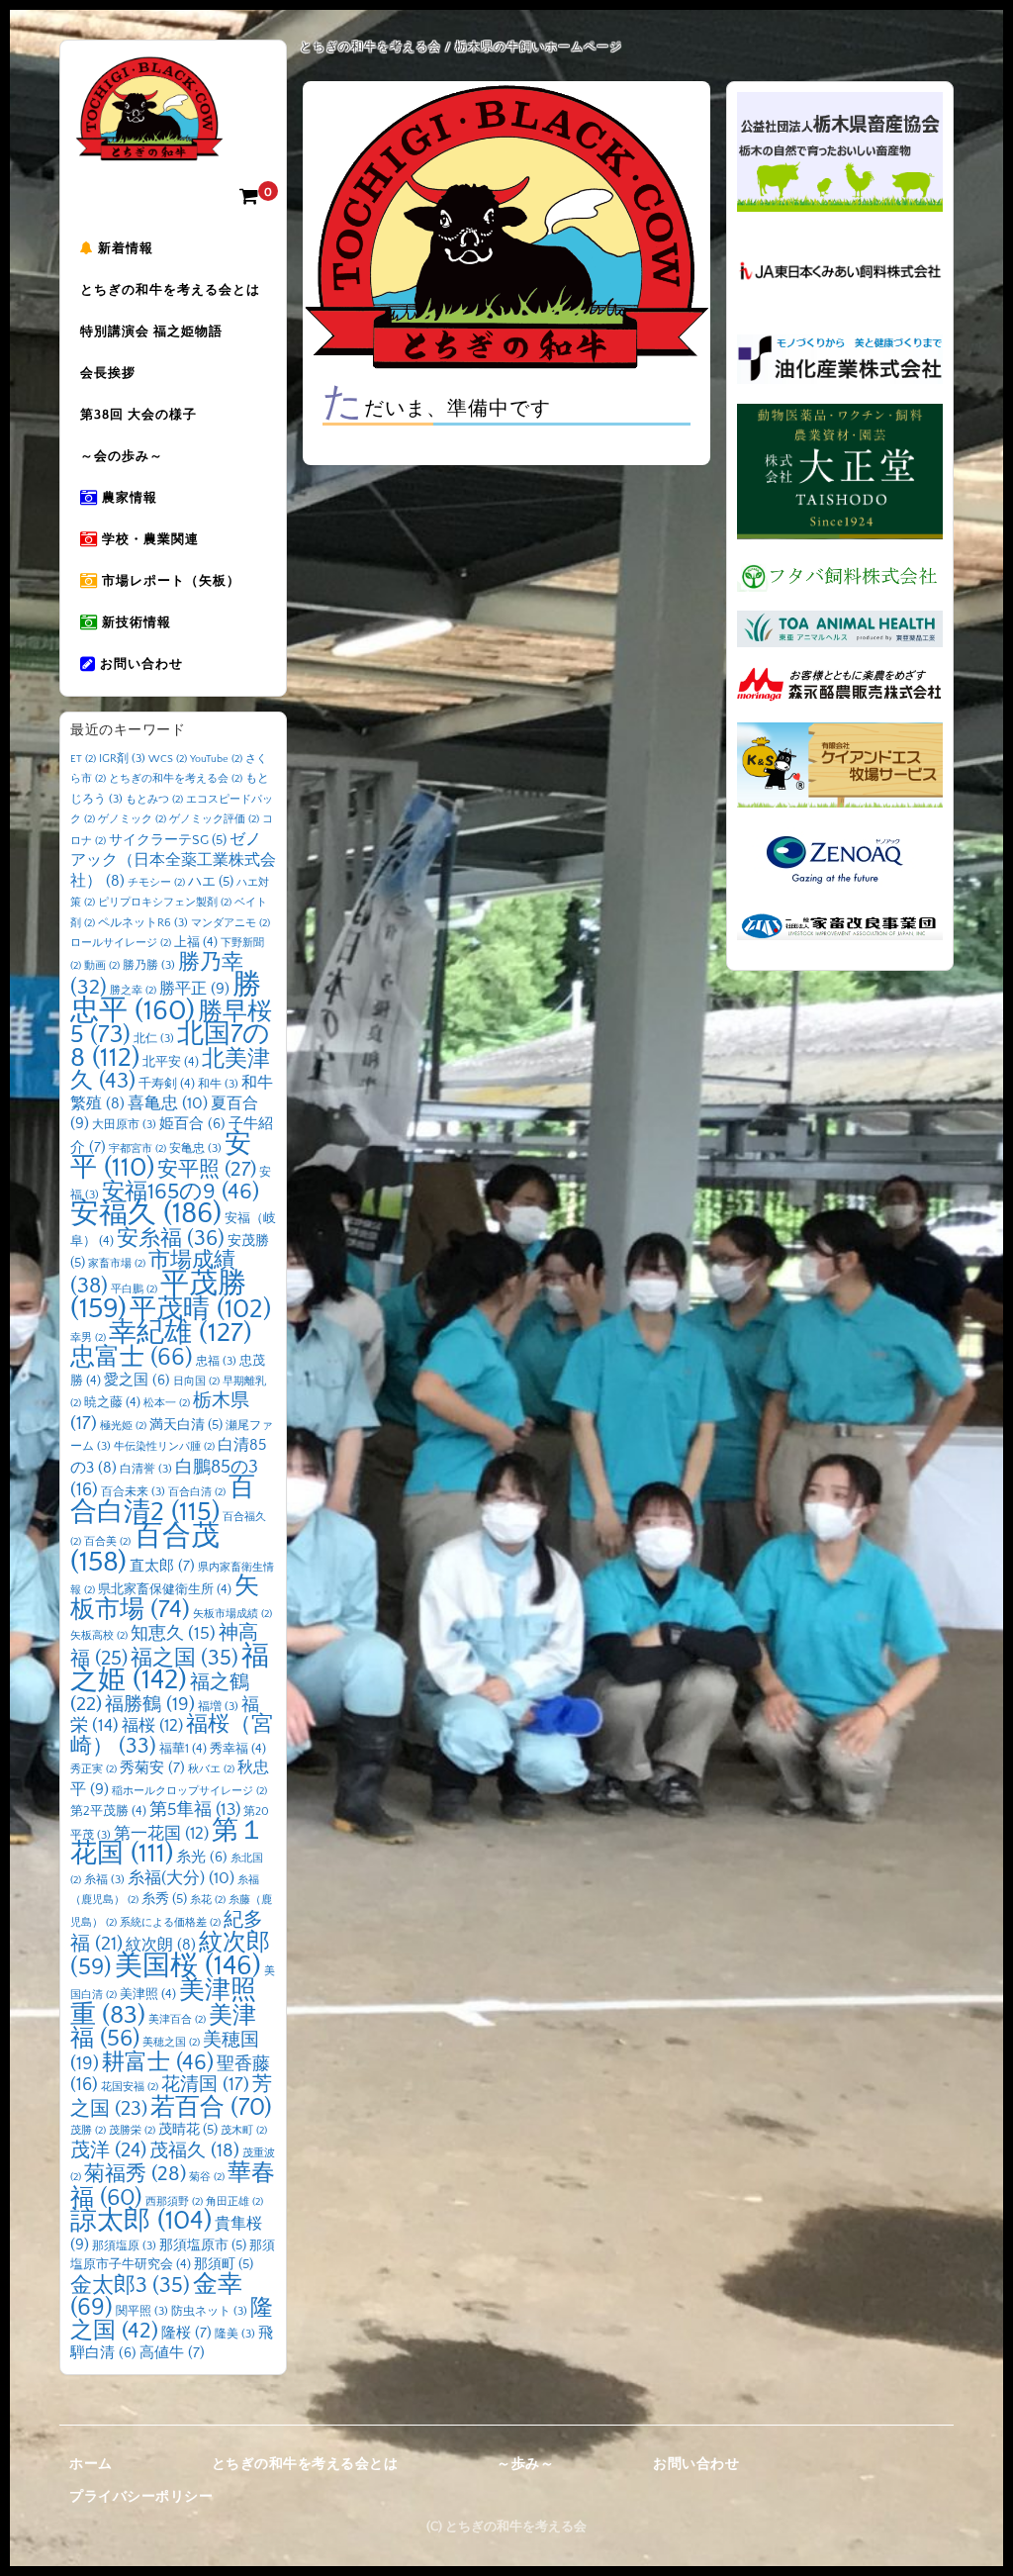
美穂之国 (171, 2043)
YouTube (216, 759)
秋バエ (211, 1769)
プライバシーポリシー (141, 2497)
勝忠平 (166, 998)
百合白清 (197, 1492)
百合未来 (133, 1492)
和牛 (218, 1084)
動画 (102, 966)
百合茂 (145, 1549)
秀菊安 (152, 1768)
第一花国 (161, 1833)
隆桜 (186, 2333)
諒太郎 (141, 2221)
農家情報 (128, 498)
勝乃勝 (149, 965)
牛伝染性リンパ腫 (164, 1447)
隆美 (235, 2334)
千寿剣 (167, 1084)
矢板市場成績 (232, 1614)
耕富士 (158, 2062)
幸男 (88, 1338)
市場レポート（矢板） (169, 581)
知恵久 (173, 1634)
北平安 (171, 1062)
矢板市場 (165, 1598)
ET (83, 759)
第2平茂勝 (108, 1811)
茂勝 (88, 2131)
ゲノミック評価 (214, 819)
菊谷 (207, 2177)
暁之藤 (112, 1402)
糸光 (202, 1858)
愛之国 (137, 1381)
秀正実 (93, 1769)
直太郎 (162, 1566)
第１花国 (168, 1843)
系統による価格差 (170, 1923)
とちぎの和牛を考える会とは (170, 290)
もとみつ (154, 800)
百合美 (107, 1542)
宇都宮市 (138, 1149)
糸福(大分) (181, 1878)
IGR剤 (122, 759)
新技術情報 (135, 622)
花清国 (205, 2085)
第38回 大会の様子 (138, 415)
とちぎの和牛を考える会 (176, 779)
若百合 (211, 2107)
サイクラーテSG (168, 840)
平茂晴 (200, 1309)
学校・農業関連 (148, 539)
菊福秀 (135, 2174)
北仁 (154, 1039)
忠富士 (132, 1357)
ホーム (91, 2464)
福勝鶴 (150, 1705)
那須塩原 (124, 2246)
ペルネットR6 (143, 923)
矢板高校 (99, 1636)
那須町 (224, 2264)
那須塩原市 (203, 2245)
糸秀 (164, 1899)
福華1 (183, 1749)
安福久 (146, 1214)
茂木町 (244, 2131)
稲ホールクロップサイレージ (189, 1791)
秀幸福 (238, 1749)
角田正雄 (234, 2202)
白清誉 (146, 1469)
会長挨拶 (108, 373)
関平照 (142, 2311)
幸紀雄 (181, 1333)
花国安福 (130, 2087)
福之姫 (170, 1669)
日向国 (196, 1382)
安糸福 (171, 1239)
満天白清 (186, 1425)
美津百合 (177, 2020)
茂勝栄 (132, 2131)
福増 (218, 1707)
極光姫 (123, 1426)
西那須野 (174, 2202)
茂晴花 (188, 2130)
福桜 (152, 1725)
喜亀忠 (168, 1103)
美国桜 (188, 1966)
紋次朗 (161, 1945)
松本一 (167, 1403)
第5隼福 (195, 1810)
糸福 (104, 1880)
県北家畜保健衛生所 (165, 1589)
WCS (168, 759)
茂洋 (108, 2150)
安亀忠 (195, 1148)
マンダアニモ (230, 923)
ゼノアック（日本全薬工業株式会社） (173, 860)
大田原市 (124, 1125)
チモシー (156, 883)
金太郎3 (130, 2286)
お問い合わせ (139, 664)
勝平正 (194, 989)
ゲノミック (132, 819)
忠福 (216, 1361)
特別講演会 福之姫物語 (151, 332)
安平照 (207, 1169)
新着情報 (124, 248)
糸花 (208, 1900)
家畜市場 (117, 1264)
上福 (196, 942)
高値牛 (172, 2353)
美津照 (148, 1994)
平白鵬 (134, 1289)
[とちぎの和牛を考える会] (149, 146)
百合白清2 (163, 1500)
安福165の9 (181, 1192)
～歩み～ (525, 2464)
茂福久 (194, 2151)
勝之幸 (133, 991)
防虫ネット (209, 2311)
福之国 (184, 1658)
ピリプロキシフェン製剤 (165, 903)
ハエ (211, 882)
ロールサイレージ (121, 943)
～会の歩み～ (122, 456)
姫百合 (192, 1124)
